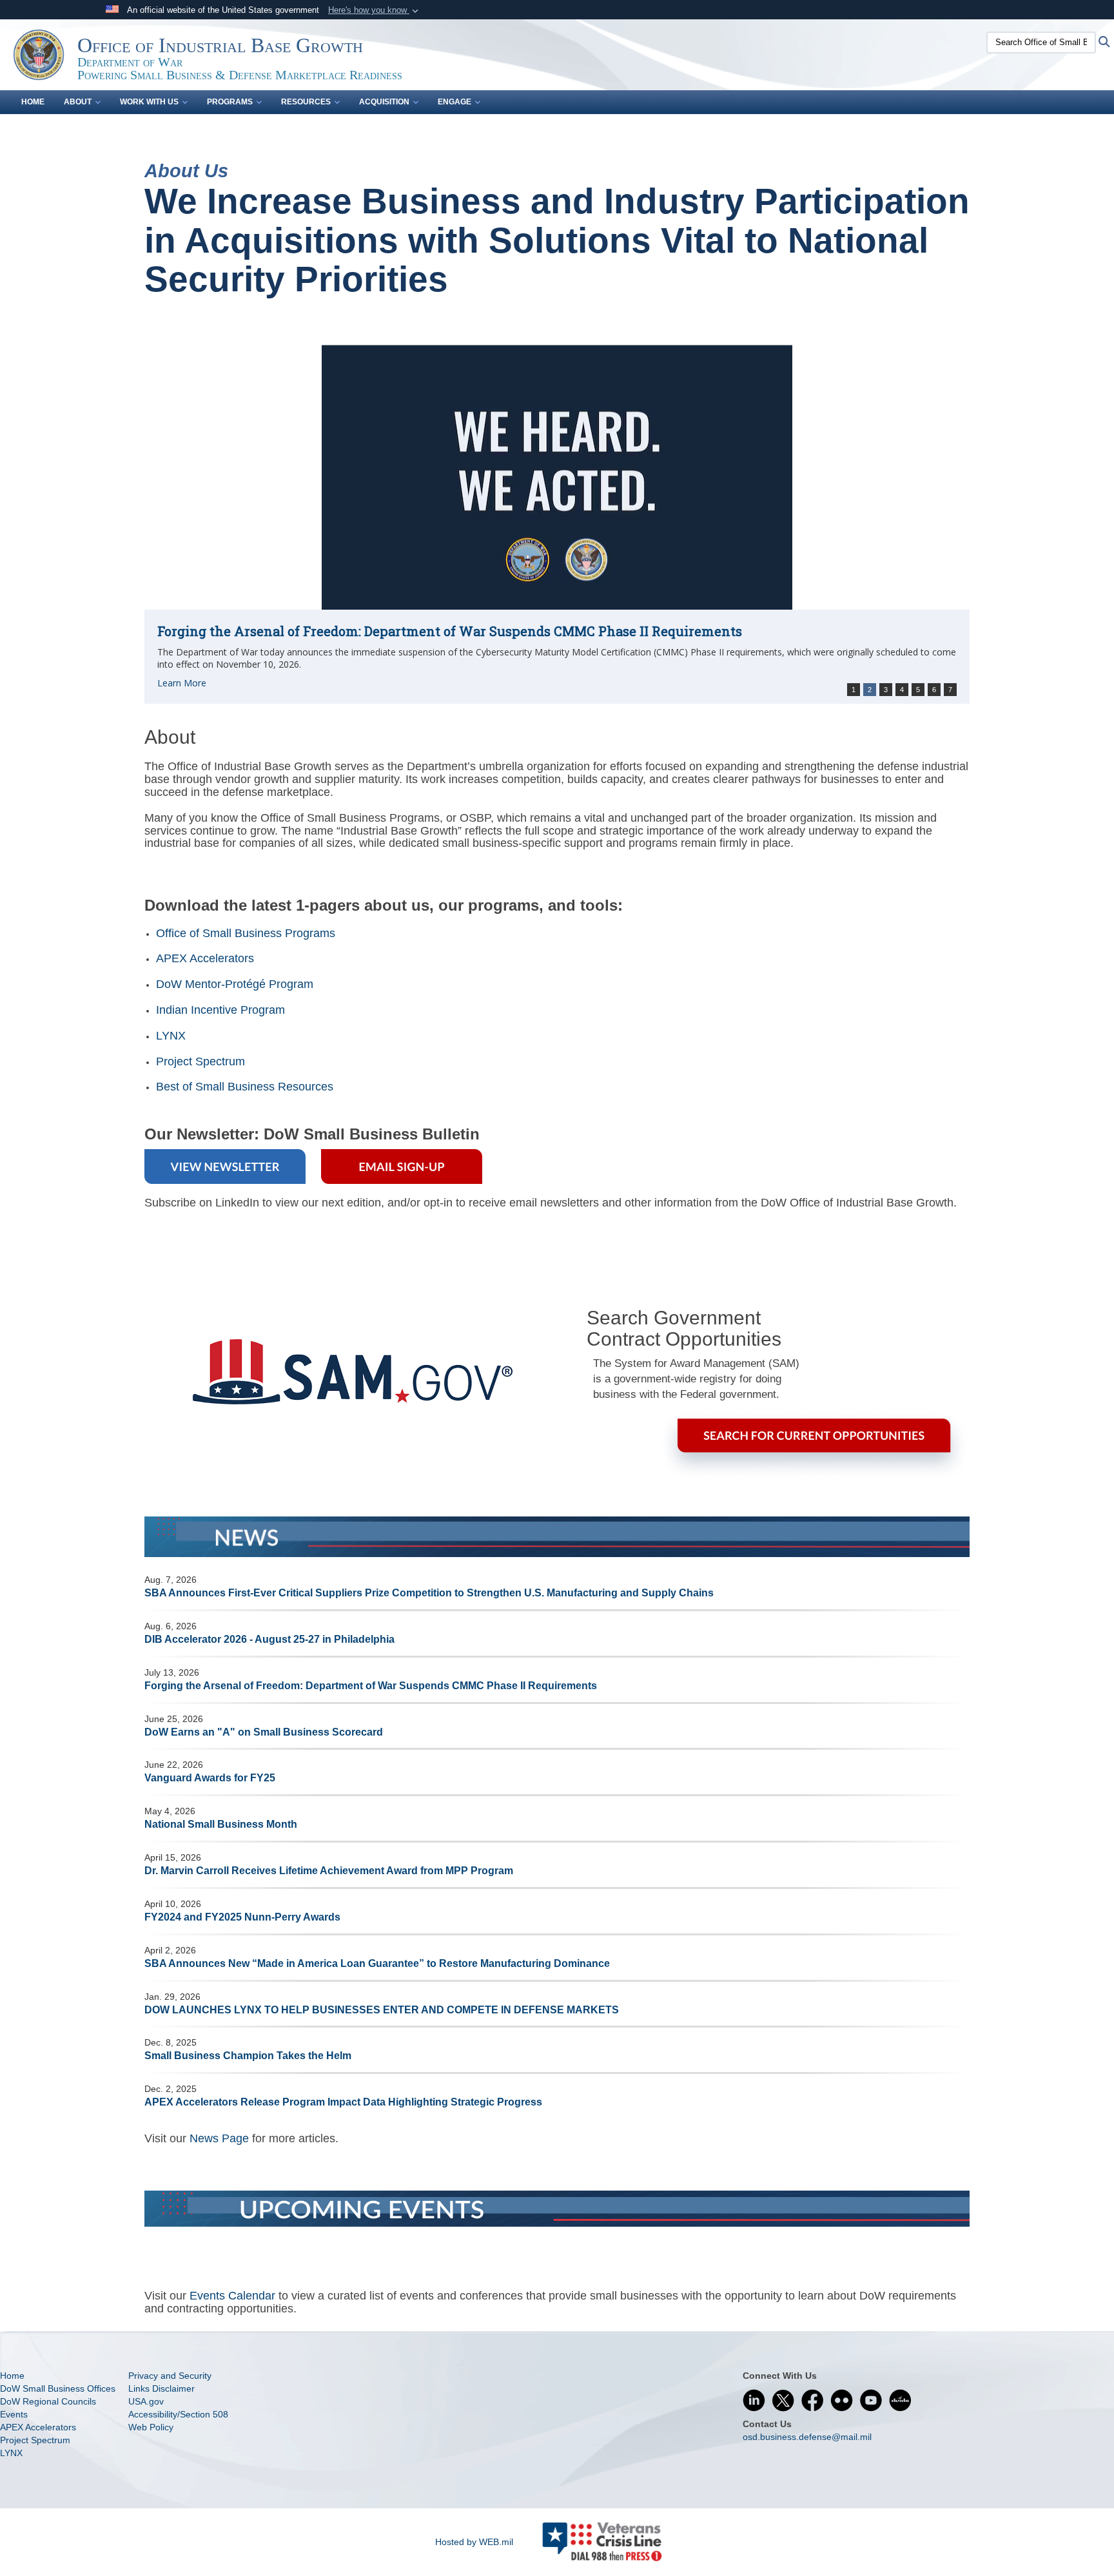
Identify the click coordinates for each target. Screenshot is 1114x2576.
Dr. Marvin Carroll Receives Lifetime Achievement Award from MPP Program (329, 1871)
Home (33, 102)
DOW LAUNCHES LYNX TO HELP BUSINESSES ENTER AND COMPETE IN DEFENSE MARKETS (382, 2010)
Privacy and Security (170, 2376)
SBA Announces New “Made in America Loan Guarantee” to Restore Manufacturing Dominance (377, 1963)
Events (14, 2414)
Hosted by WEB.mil (474, 2542)
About (78, 102)
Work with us (149, 102)
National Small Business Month (221, 1824)
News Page (219, 2138)
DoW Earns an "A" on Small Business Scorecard (264, 1732)
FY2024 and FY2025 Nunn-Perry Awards (242, 1917)
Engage (454, 102)
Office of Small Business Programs (246, 933)
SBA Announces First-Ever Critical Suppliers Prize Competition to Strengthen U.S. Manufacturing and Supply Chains (429, 1593)
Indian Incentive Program (220, 1010)
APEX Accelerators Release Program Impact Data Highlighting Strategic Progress (343, 2102)
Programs (230, 102)
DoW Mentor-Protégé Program (235, 984)
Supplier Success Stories (235, 617)
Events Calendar (232, 2296)
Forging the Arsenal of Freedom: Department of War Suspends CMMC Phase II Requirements (371, 1686)
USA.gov (146, 2401)
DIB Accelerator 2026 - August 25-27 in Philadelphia (269, 1639)
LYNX (171, 1036)
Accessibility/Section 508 (178, 2414)
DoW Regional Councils (48, 2401)
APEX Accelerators (205, 958)
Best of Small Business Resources (245, 1087)
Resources (306, 102)
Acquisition (384, 102)
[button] (375, 10)
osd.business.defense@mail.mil (807, 2437)
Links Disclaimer (161, 2388)
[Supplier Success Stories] (557, 470)
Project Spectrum (200, 1061)
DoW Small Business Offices (58, 2388)
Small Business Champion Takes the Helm (248, 2056)
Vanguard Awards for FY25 (210, 1778)
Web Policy (151, 2427)
